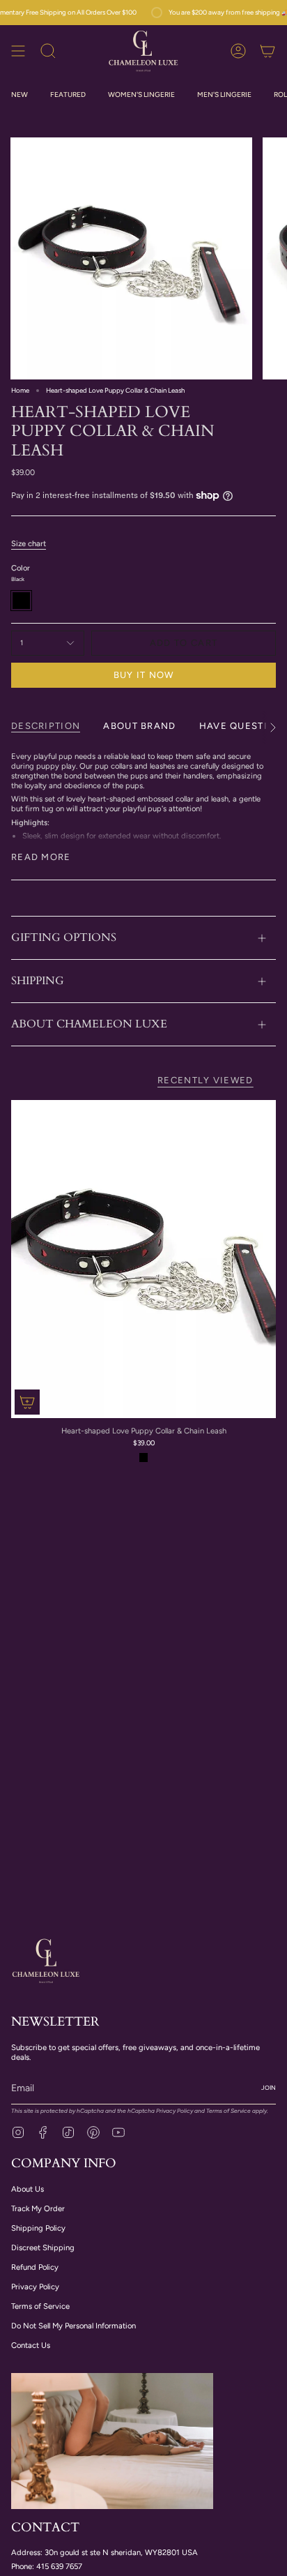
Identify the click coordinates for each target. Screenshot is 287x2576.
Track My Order (38, 2208)
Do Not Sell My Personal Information (73, 2326)
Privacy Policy (174, 2111)
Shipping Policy (38, 2228)
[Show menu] (18, 51)
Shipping (38, 981)
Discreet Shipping (43, 2247)
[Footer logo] (46, 1960)
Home (20, 390)
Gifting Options (64, 937)
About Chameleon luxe (89, 1024)
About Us (28, 2189)
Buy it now (144, 675)
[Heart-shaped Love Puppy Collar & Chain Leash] (143, 1259)
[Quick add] (27, 1402)
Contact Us (31, 2345)
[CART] (267, 51)
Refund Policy (35, 2267)
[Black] (144, 1458)
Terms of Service (228, 2111)
